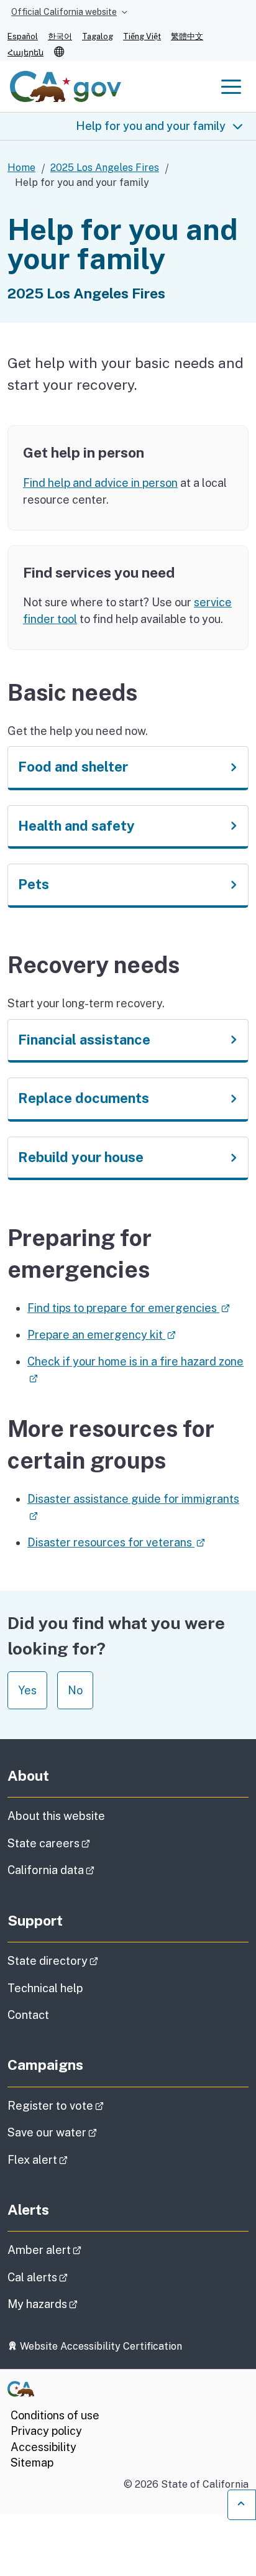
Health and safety (76, 826)
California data (86, 1870)
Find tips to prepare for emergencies (129, 1308)
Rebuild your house (81, 1157)
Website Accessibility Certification (100, 2346)
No (75, 1690)
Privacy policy (46, 2431)
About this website (56, 1816)
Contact (58, 2015)
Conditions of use (55, 2415)
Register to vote (90, 2105)
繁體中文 (187, 36)
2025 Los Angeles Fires (105, 168)
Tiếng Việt (142, 36)
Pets (34, 884)
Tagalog (98, 36)
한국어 (60, 36)
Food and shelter (73, 767)
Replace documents (84, 1098)
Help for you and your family (151, 126)
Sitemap (32, 2463)
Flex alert (72, 2159)
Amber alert (79, 2250)
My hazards (77, 2304)
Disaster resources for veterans (116, 1542)
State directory (88, 1960)
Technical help (45, 1988)
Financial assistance (84, 1040)
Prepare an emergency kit (102, 1335)
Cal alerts (72, 2277)
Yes (27, 1690)
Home (21, 168)
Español (23, 36)
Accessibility (43, 2447)
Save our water (87, 2132)
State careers (84, 1843)
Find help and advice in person (100, 483)
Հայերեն (25, 53)
